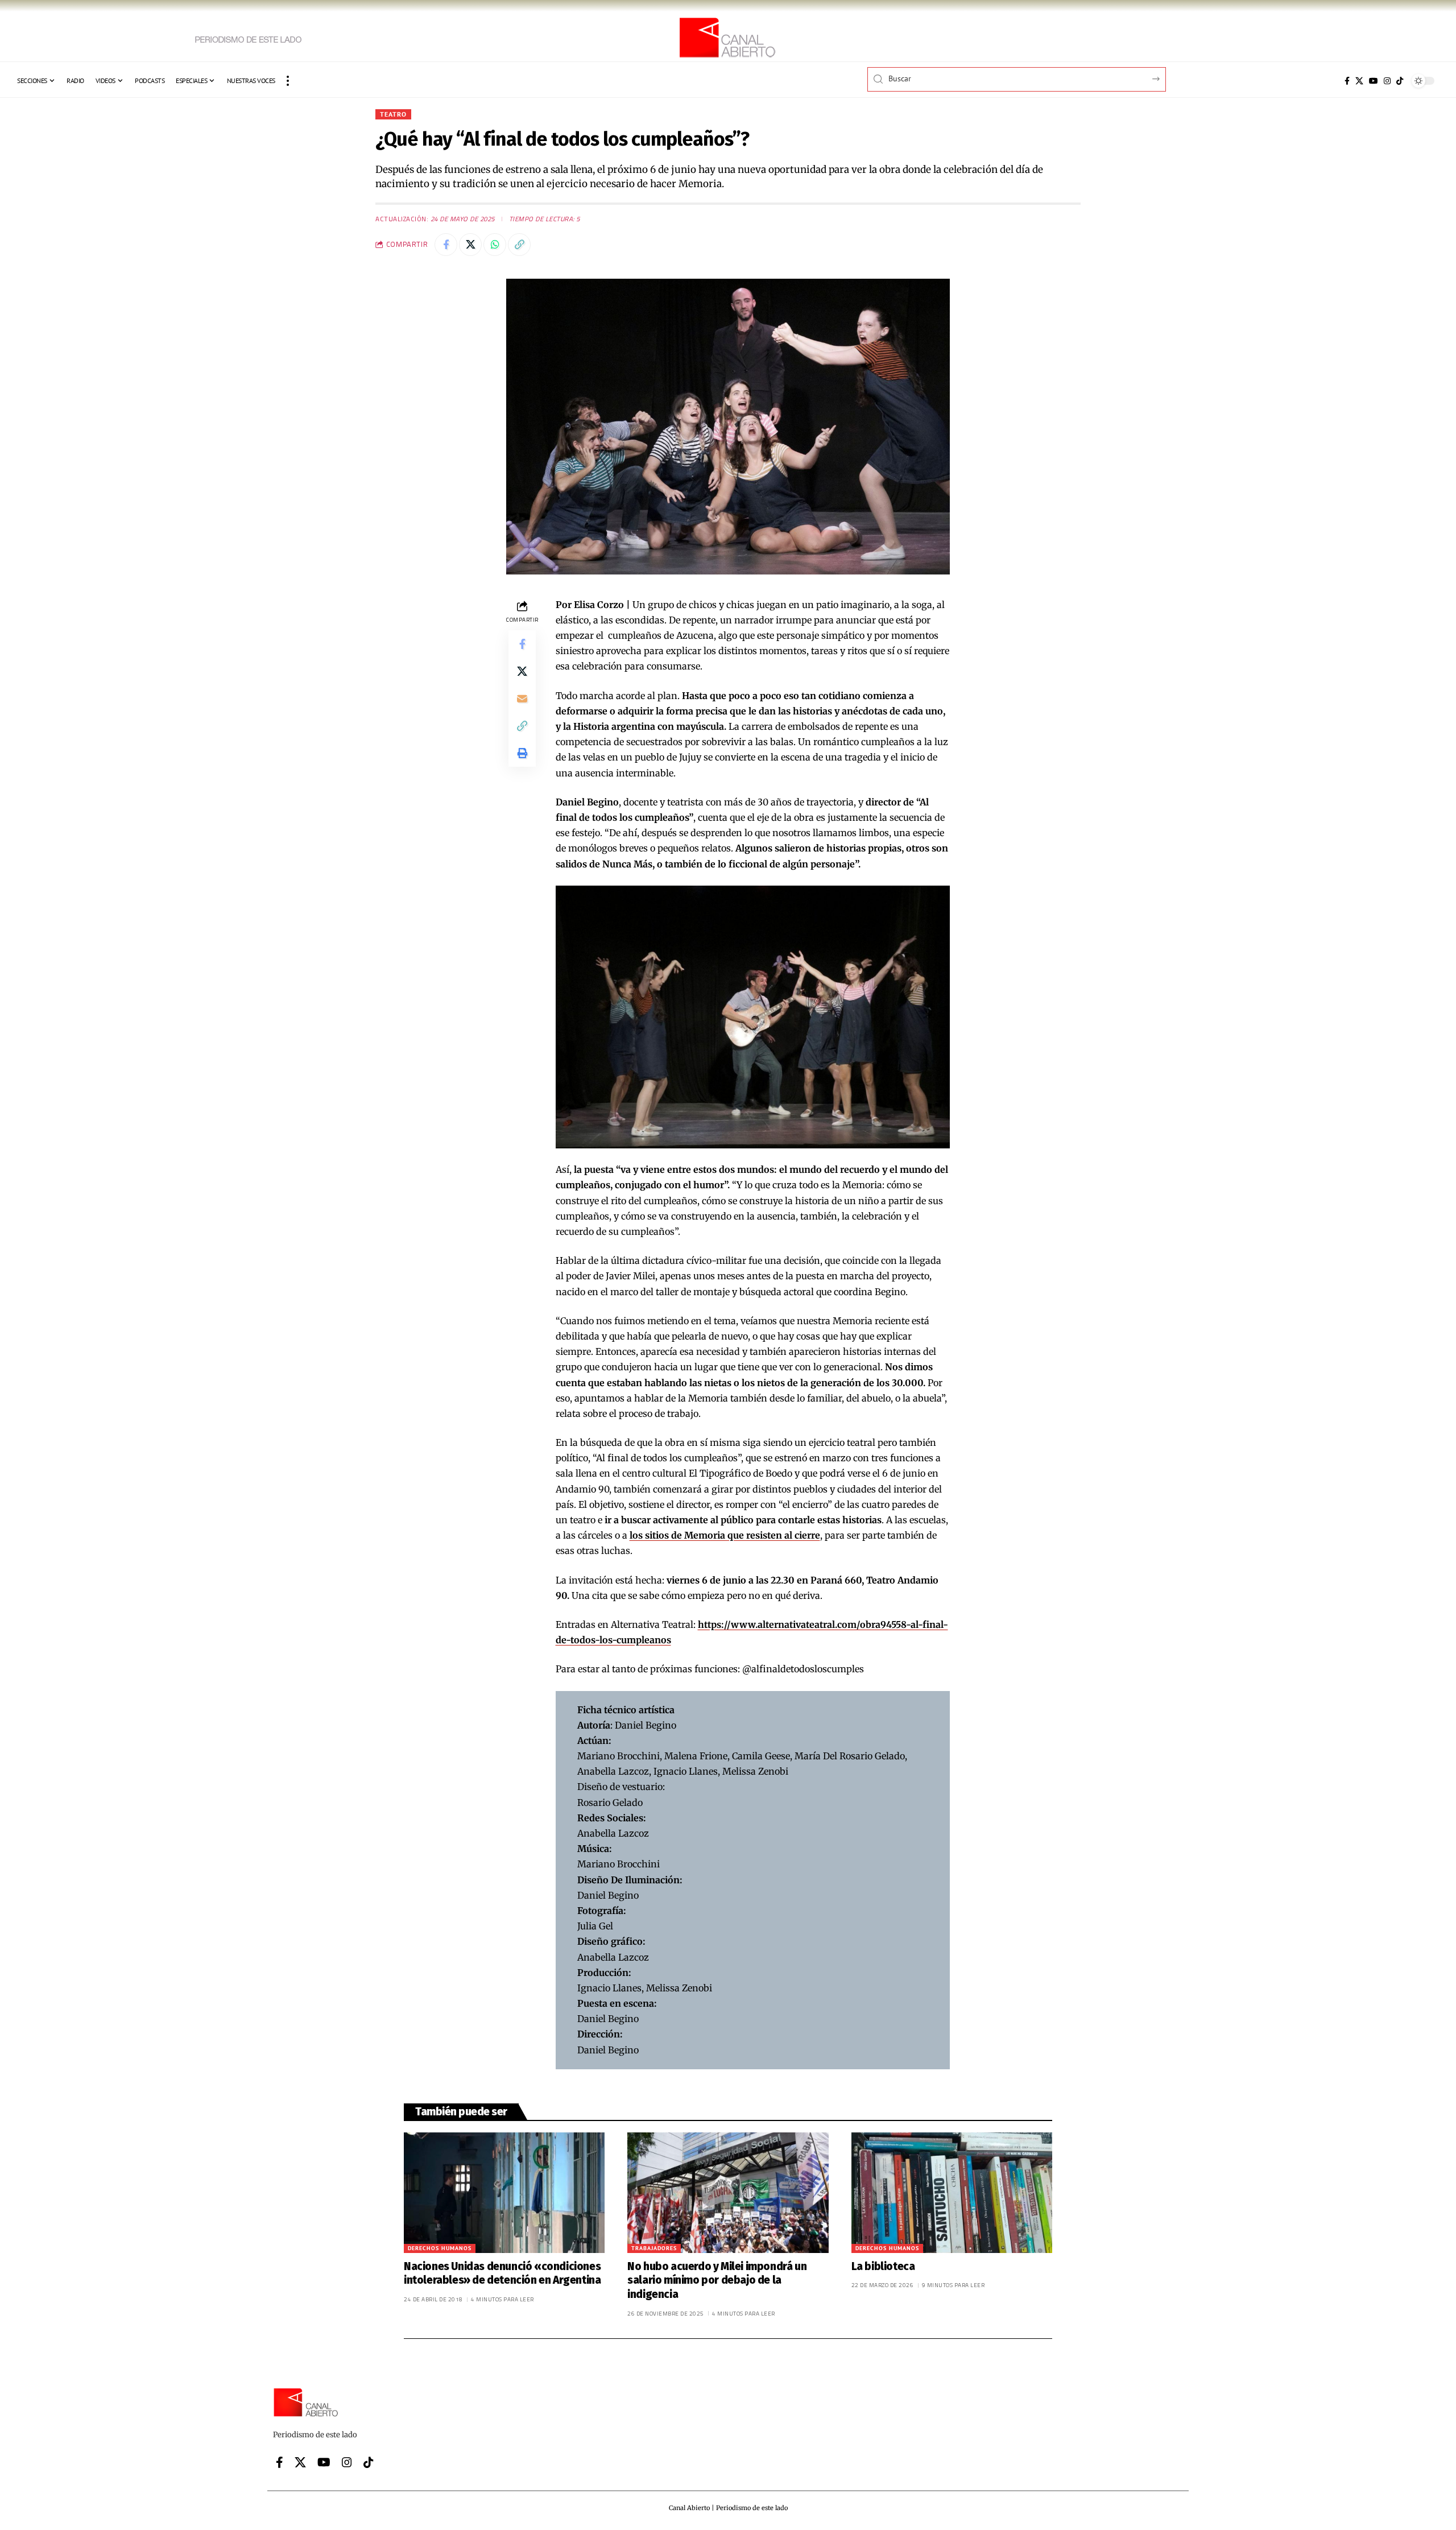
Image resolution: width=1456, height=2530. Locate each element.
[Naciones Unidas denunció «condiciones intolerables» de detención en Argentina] (504, 2193)
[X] (1359, 81)
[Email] (522, 698)
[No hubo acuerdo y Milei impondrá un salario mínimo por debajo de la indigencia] (728, 2193)
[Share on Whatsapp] (495, 245)
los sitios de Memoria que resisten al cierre (725, 1535)
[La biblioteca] (952, 2193)
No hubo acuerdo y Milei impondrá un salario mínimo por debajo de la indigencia (717, 2280)
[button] (288, 81)
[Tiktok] (1400, 81)
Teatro (393, 114)
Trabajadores (654, 2248)
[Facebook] (1347, 81)
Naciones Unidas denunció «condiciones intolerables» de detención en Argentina (502, 2273)
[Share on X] (470, 245)
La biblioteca (883, 2266)
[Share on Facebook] (446, 245)
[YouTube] (1374, 81)
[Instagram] (1387, 81)
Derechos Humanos (440, 2248)
